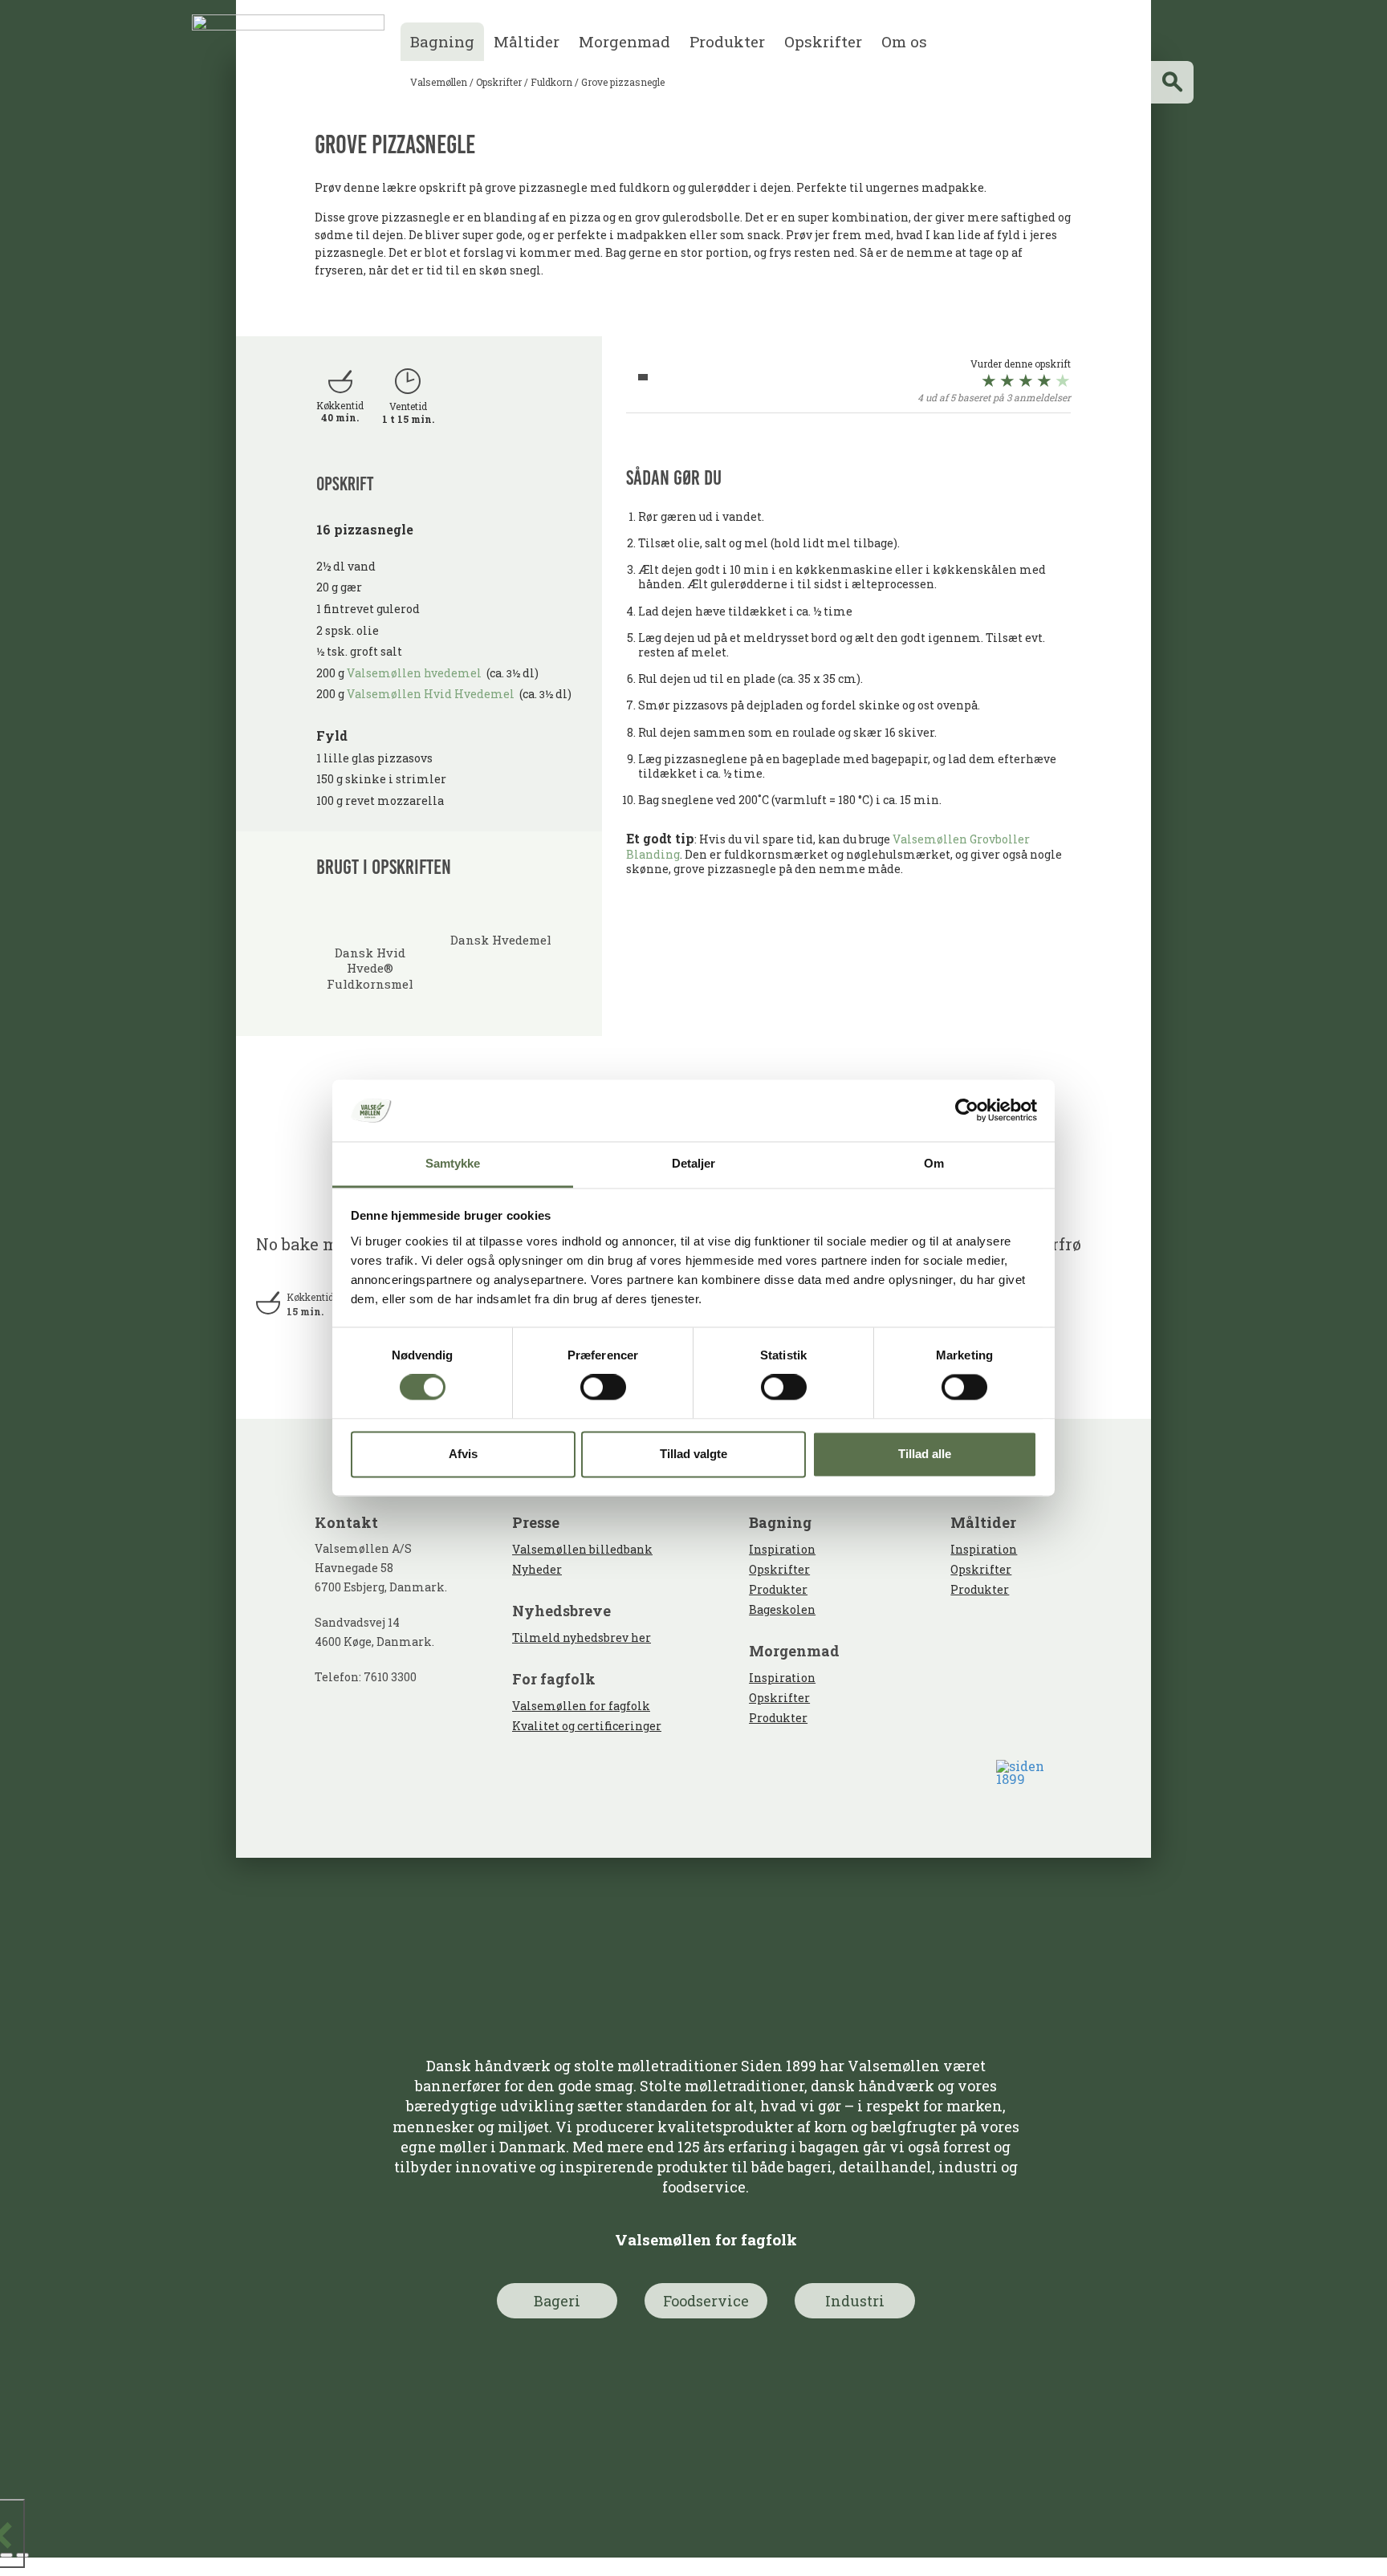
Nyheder (537, 1569)
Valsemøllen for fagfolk (581, 1706)
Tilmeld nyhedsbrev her (582, 1637)
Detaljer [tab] (694, 1163)
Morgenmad (624, 41)
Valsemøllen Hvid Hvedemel (431, 694)
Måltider (527, 41)
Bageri (557, 2301)
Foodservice (706, 2301)
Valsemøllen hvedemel (417, 673)
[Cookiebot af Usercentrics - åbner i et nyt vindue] (967, 1111)
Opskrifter (823, 41)
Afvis (463, 1454)
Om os (904, 41)
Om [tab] (934, 1163)
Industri (855, 2301)
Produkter (727, 41)
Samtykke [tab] (453, 1163)
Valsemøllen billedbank (582, 1549)
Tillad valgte (693, 1454)
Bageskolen (782, 1609)
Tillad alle (925, 1454)
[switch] (603, 1388)
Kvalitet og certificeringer (587, 1726)
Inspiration (782, 1549)
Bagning (442, 41)
